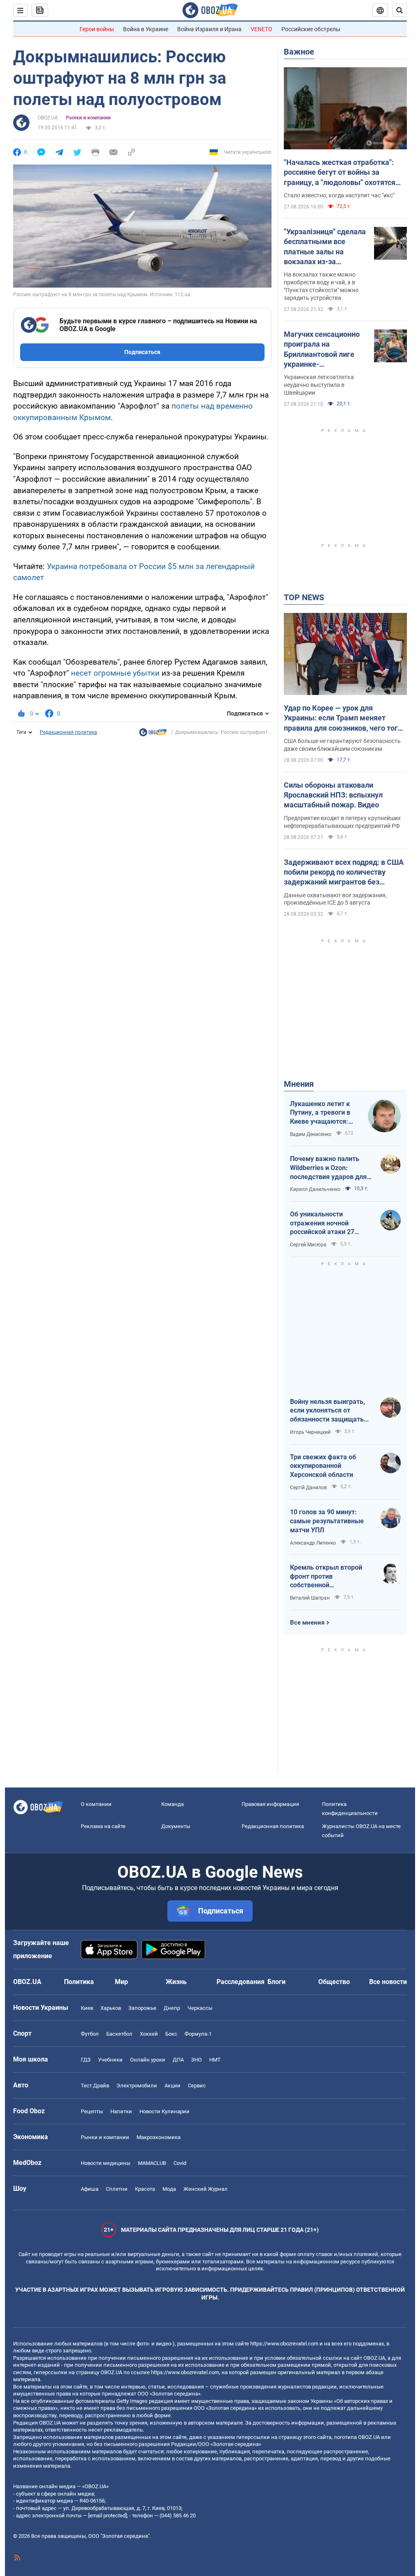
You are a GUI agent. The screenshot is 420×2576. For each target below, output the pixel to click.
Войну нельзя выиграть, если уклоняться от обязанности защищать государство (328, 1411)
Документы (176, 1826)
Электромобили (137, 2086)
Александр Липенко (313, 1543)
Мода (169, 2189)
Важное (299, 52)
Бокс (171, 2034)
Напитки (121, 2111)
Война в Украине (146, 29)
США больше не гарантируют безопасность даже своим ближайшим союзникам (342, 745)
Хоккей (149, 2034)
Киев (87, 2008)
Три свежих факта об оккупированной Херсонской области (323, 1466)
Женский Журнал (205, 2189)
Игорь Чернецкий (310, 1432)
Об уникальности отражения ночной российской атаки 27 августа (322, 1223)
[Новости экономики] (153, 734)
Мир (121, 1982)
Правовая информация (270, 1804)
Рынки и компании (88, 118)
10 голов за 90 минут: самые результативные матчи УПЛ (327, 1521)
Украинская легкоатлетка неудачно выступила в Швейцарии (319, 385)
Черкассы (200, 2008)
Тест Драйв (95, 2086)
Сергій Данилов (308, 1488)
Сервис (197, 2086)
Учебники (110, 2060)
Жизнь (176, 1982)
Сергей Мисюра (308, 1245)
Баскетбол (119, 2034)
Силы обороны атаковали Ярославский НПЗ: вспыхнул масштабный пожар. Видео (333, 795)
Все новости (388, 1982)
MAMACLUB (152, 2163)
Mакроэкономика (159, 2137)
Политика (79, 1982)
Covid (180, 2163)
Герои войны (97, 29)
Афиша (90, 2189)
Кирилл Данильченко (315, 1189)
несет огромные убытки (115, 673)
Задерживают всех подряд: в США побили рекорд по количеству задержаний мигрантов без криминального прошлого (344, 873)
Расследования (241, 1982)
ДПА (178, 2060)
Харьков (111, 2008)
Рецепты (92, 2111)
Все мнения (307, 1623)
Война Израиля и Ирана (209, 29)
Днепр (172, 2008)
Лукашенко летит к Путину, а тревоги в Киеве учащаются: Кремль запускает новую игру (320, 1113)
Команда (172, 1804)
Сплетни (117, 2189)
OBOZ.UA (48, 118)
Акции (172, 2086)
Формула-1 (198, 2034)
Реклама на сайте (103, 1826)
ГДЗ (86, 2060)
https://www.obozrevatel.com (284, 2344)
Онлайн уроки (148, 2060)
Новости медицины (106, 2163)
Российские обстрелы (311, 29)
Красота (145, 2189)
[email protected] (107, 2515)
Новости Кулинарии (164, 2111)
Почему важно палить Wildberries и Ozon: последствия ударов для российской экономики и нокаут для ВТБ (328, 1168)
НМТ (215, 2060)
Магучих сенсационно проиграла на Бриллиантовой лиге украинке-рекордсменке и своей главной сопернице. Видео (323, 350)
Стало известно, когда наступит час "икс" (339, 195)
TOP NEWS (304, 597)
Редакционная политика (68, 732)
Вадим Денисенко (311, 1134)
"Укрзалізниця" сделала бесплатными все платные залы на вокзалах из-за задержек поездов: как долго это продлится (325, 247)
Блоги (276, 1982)
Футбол (90, 2034)
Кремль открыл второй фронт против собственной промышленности (326, 1577)
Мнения (299, 1084)
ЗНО (196, 2060)
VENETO (261, 29)
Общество (334, 1982)
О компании (96, 1804)
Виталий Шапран (310, 1598)
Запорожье (142, 2008)
